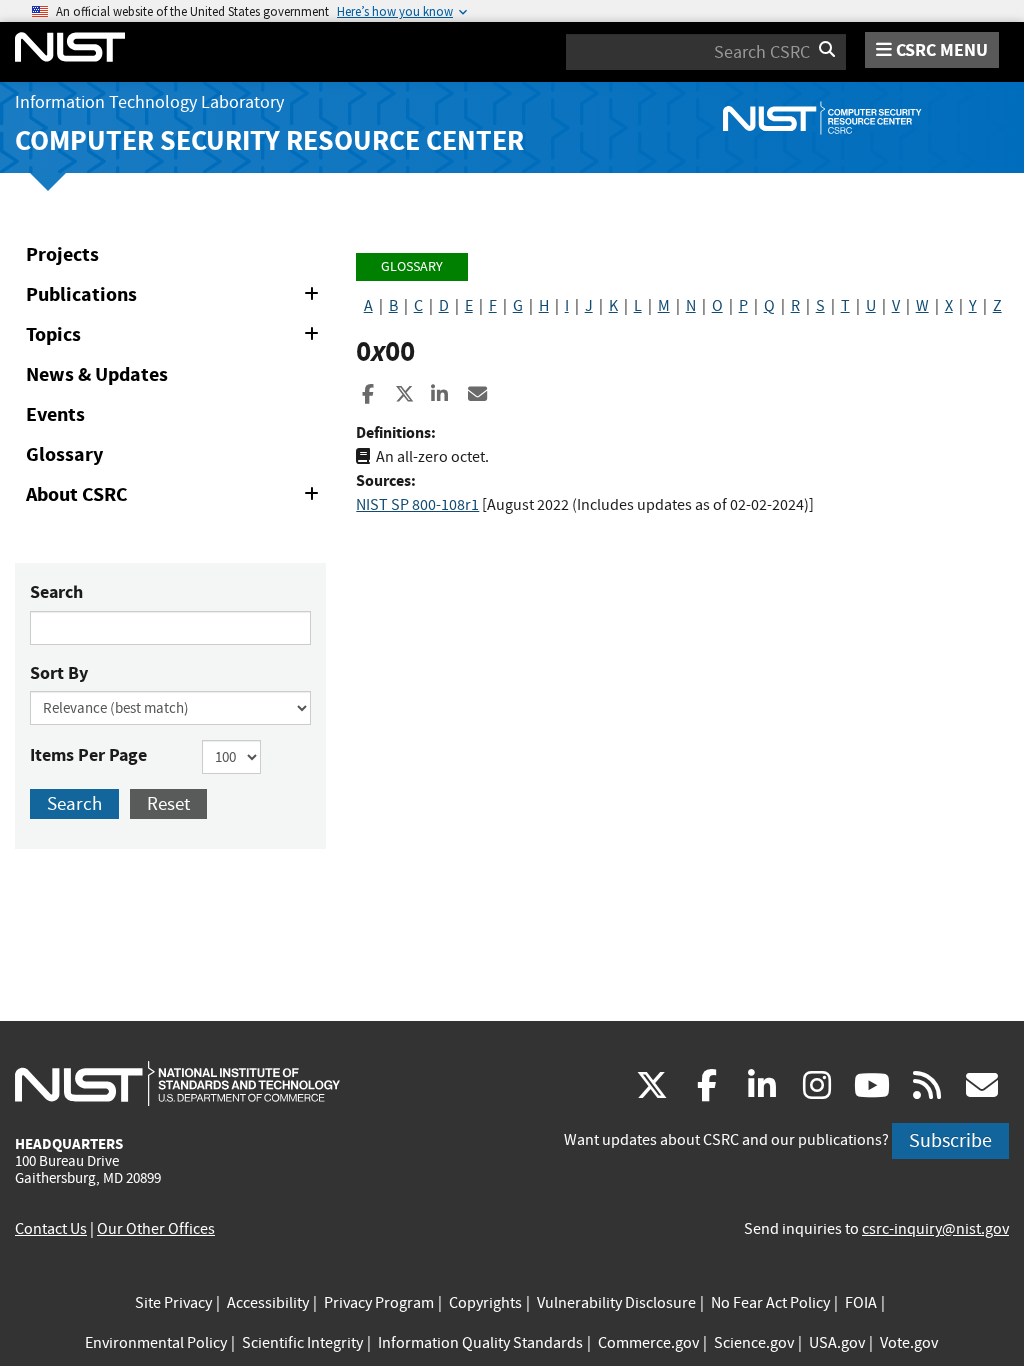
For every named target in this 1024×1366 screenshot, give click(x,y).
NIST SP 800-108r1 (417, 505)
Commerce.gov (648, 1343)
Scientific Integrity (302, 1343)
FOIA (861, 1303)
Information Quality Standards (480, 1343)
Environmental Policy (156, 1343)
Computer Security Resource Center (269, 140)
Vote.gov (909, 1343)
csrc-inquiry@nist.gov (935, 1229)
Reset (168, 803)
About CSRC (176, 498)
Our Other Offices (156, 1229)
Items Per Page (88, 755)
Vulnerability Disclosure (616, 1303)
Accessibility (268, 1303)
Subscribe (950, 1140)
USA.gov (837, 1343)
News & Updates (97, 374)
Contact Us (51, 1229)
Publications (176, 298)
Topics (176, 338)
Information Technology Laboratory (149, 102)
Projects (62, 254)
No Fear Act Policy (770, 1303)
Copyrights (485, 1303)
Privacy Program (379, 1303)
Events (55, 414)
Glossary (64, 454)
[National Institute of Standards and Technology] (177, 1083)
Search (56, 592)
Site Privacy (173, 1303)
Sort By (59, 673)
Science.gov (754, 1343)
